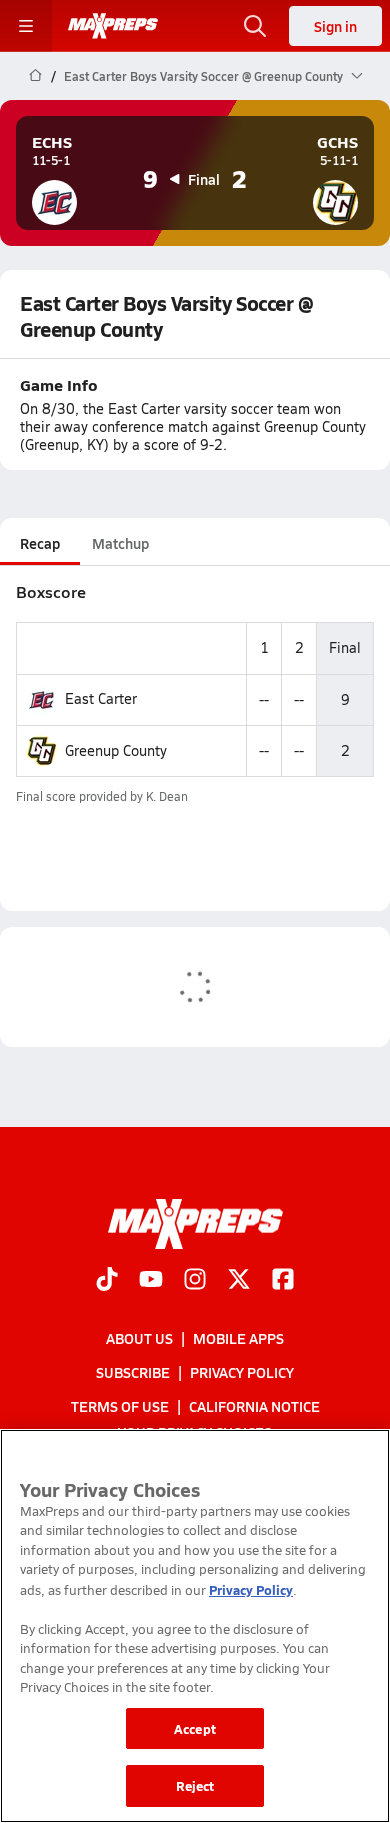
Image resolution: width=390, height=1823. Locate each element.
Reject (195, 1785)
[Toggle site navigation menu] (26, 26)
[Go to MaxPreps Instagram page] (195, 1280)
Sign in (335, 26)
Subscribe (133, 1372)
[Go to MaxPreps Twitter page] (239, 1280)
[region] (195, 1626)
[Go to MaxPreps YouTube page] (151, 1280)
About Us (139, 1337)
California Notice (254, 1406)
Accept (195, 1728)
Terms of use (120, 1406)
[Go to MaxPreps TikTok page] (107, 1280)
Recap (40, 543)
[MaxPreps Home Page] (35, 76)
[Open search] (255, 26)
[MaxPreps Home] (113, 26)
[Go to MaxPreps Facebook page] (283, 1280)
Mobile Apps (238, 1337)
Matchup (120, 543)
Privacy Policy (242, 1372)
